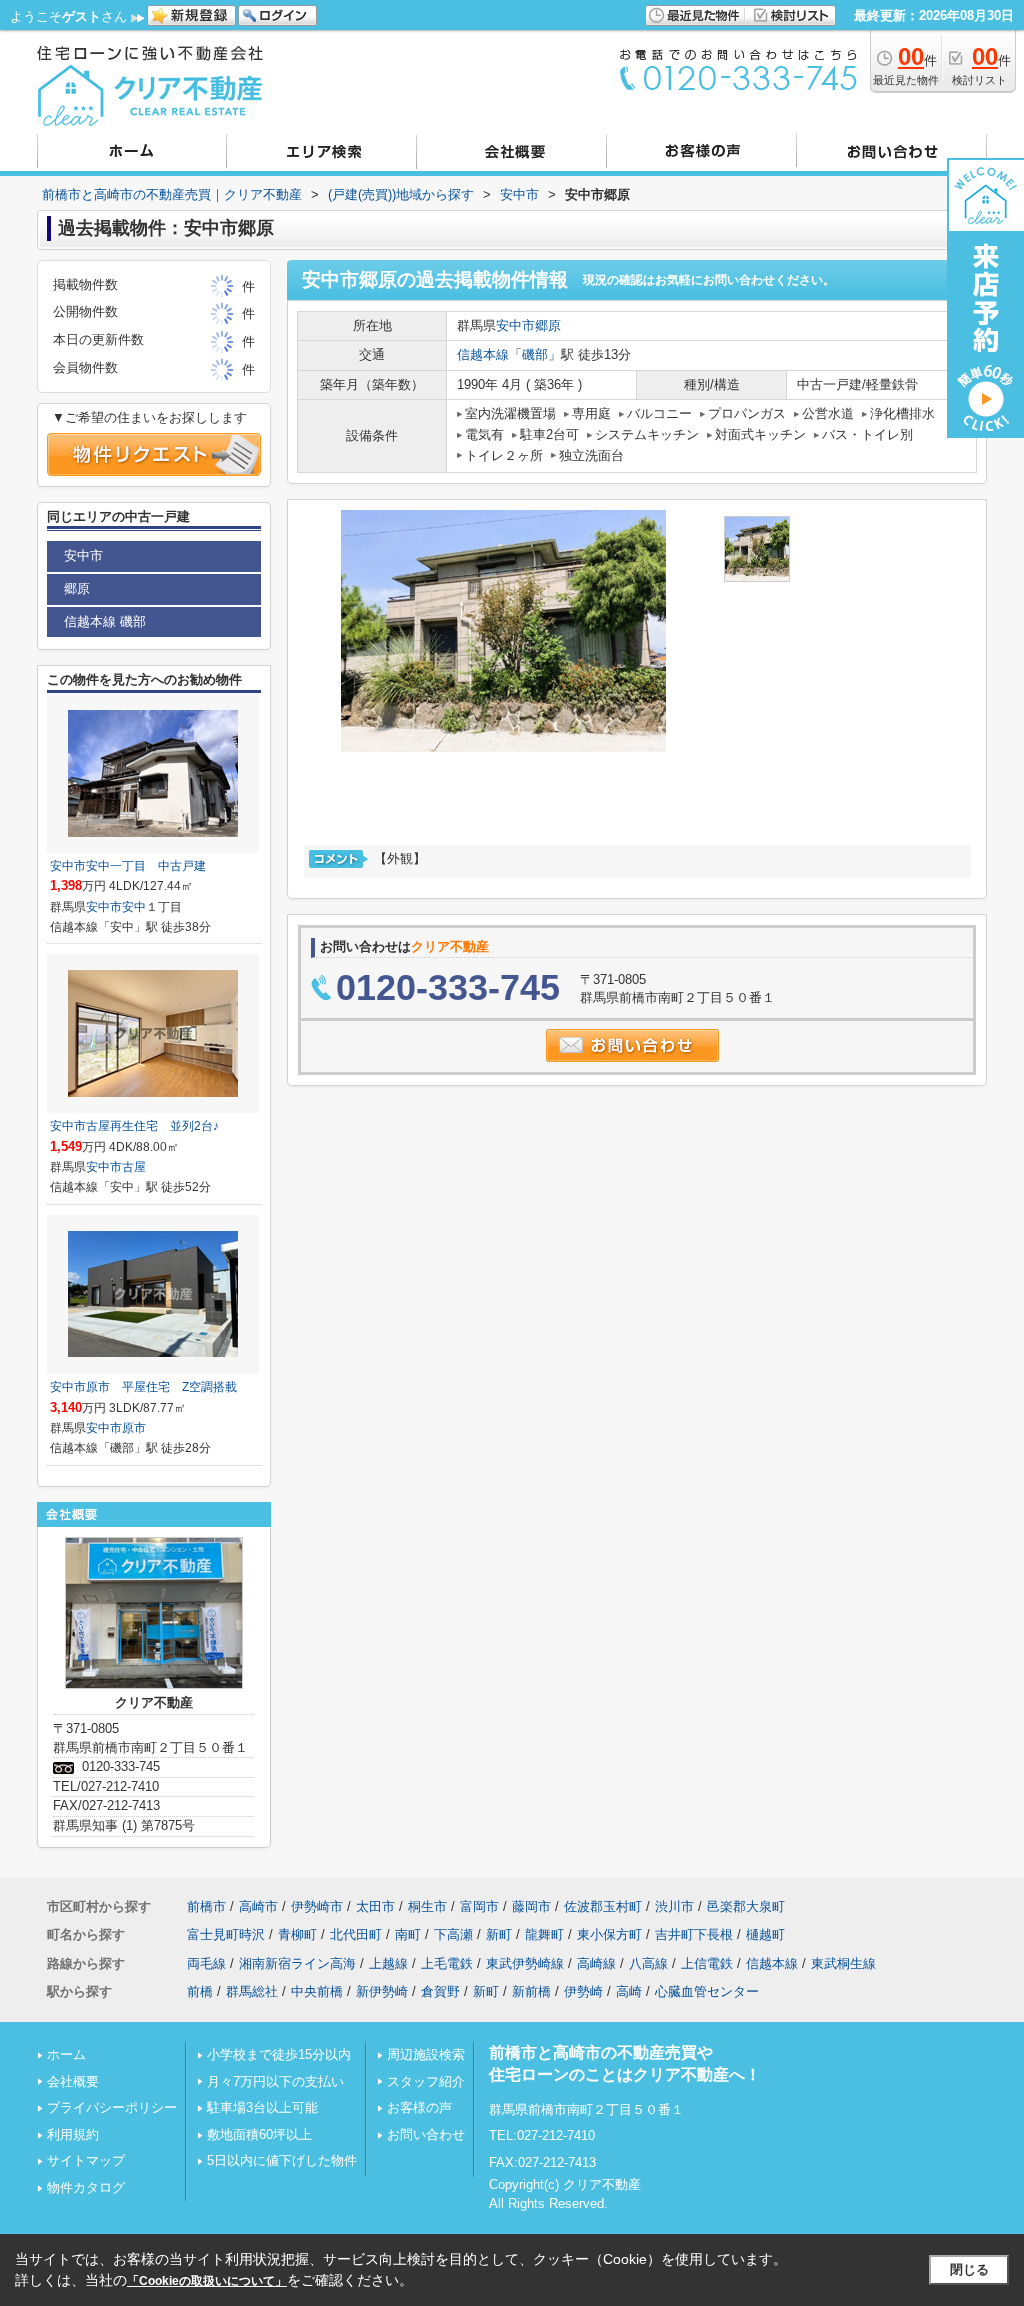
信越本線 (483, 354)
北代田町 (356, 1934)
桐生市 (427, 1906)
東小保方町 (609, 1934)
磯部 (535, 354)
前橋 (200, 1991)
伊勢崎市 (317, 1906)
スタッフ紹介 (426, 2081)
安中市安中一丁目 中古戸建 (128, 866)
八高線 (648, 1963)
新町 (499, 1934)
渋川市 (674, 1906)
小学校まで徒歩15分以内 (279, 2054)
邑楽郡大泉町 (746, 1906)
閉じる (969, 2269)
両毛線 (206, 1963)
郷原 (548, 325)
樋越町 (765, 1934)
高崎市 (258, 1906)
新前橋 (531, 1991)
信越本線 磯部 (105, 621)
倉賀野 (440, 1991)
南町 (408, 1934)
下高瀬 (453, 1934)
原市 (134, 1428)
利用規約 (73, 2134)
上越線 (388, 1963)
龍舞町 (544, 1934)
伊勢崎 (583, 1991)
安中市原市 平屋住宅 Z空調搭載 (143, 1387)
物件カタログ (86, 2187)
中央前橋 (317, 1991)
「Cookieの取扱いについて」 (207, 2281)
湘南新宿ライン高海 (297, 1963)
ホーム (66, 2054)
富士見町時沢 (226, 1934)
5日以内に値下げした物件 (282, 2160)
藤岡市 (531, 1906)
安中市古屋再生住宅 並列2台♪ (134, 1126)
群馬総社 (252, 1991)
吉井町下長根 (694, 1934)
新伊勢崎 (382, 1991)
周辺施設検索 (426, 2054)
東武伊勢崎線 (525, 1963)
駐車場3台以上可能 (262, 2107)
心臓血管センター (707, 1991)
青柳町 (297, 1934)
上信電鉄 (707, 1963)
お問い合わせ (426, 2134)
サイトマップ (86, 2160)
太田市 (375, 1906)
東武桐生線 (843, 1963)
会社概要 (73, 2081)
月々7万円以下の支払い (275, 2081)
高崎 (629, 1991)
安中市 (515, 325)
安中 (134, 907)
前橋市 (206, 1906)
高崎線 (596, 1963)
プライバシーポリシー (112, 2107)
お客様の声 (419, 2107)
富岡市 (479, 1906)
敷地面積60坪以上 (259, 2134)
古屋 (134, 1167)
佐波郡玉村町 (603, 1906)
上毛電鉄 (447, 1963)
